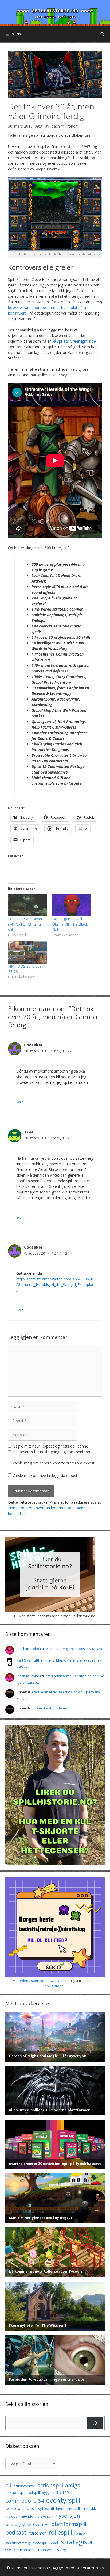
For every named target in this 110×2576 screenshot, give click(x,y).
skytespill (40, 2543)
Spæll (54, 2543)
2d (8, 2485)
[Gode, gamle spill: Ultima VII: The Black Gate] (72, 905)
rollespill (60, 2532)
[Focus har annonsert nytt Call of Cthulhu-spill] (27, 905)
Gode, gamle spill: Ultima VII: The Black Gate (70, 924)
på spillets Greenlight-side (74, 341)
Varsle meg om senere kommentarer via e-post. (54, 1463)
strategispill (78, 2542)
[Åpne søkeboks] (102, 34)
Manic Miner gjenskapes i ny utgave (74, 1649)
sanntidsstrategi (18, 2543)
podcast (16, 2532)
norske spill (44, 2516)
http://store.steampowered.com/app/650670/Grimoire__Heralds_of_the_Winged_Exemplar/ (55, 1285)
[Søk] (95, 2423)
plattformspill (69, 2524)
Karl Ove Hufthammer (34, 1660)
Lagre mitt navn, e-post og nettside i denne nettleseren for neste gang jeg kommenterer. (52, 1449)
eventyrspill (63, 2500)
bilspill (34, 2492)
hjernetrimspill (68, 2509)
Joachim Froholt (64, 126)
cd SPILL (66, 2493)
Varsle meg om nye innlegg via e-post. (45, 1475)
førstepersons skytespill (30, 2508)
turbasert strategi (52, 2550)
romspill (81, 2533)
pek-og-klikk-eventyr (27, 2524)
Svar (20, 1102)
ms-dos (11, 2516)
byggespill (50, 2493)
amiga (73, 2485)
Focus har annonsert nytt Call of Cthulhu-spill (26, 924)
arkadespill (16, 2492)
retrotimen (38, 2533)
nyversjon (68, 2516)
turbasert (26, 2550)
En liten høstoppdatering (51, 1708)
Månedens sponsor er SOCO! (36, 1981)
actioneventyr (24, 2486)
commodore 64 (25, 2501)
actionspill (50, 2485)
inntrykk (89, 2508)
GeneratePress (90, 2568)
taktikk (10, 2550)
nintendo (26, 2516)
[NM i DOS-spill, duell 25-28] (27, 953)
